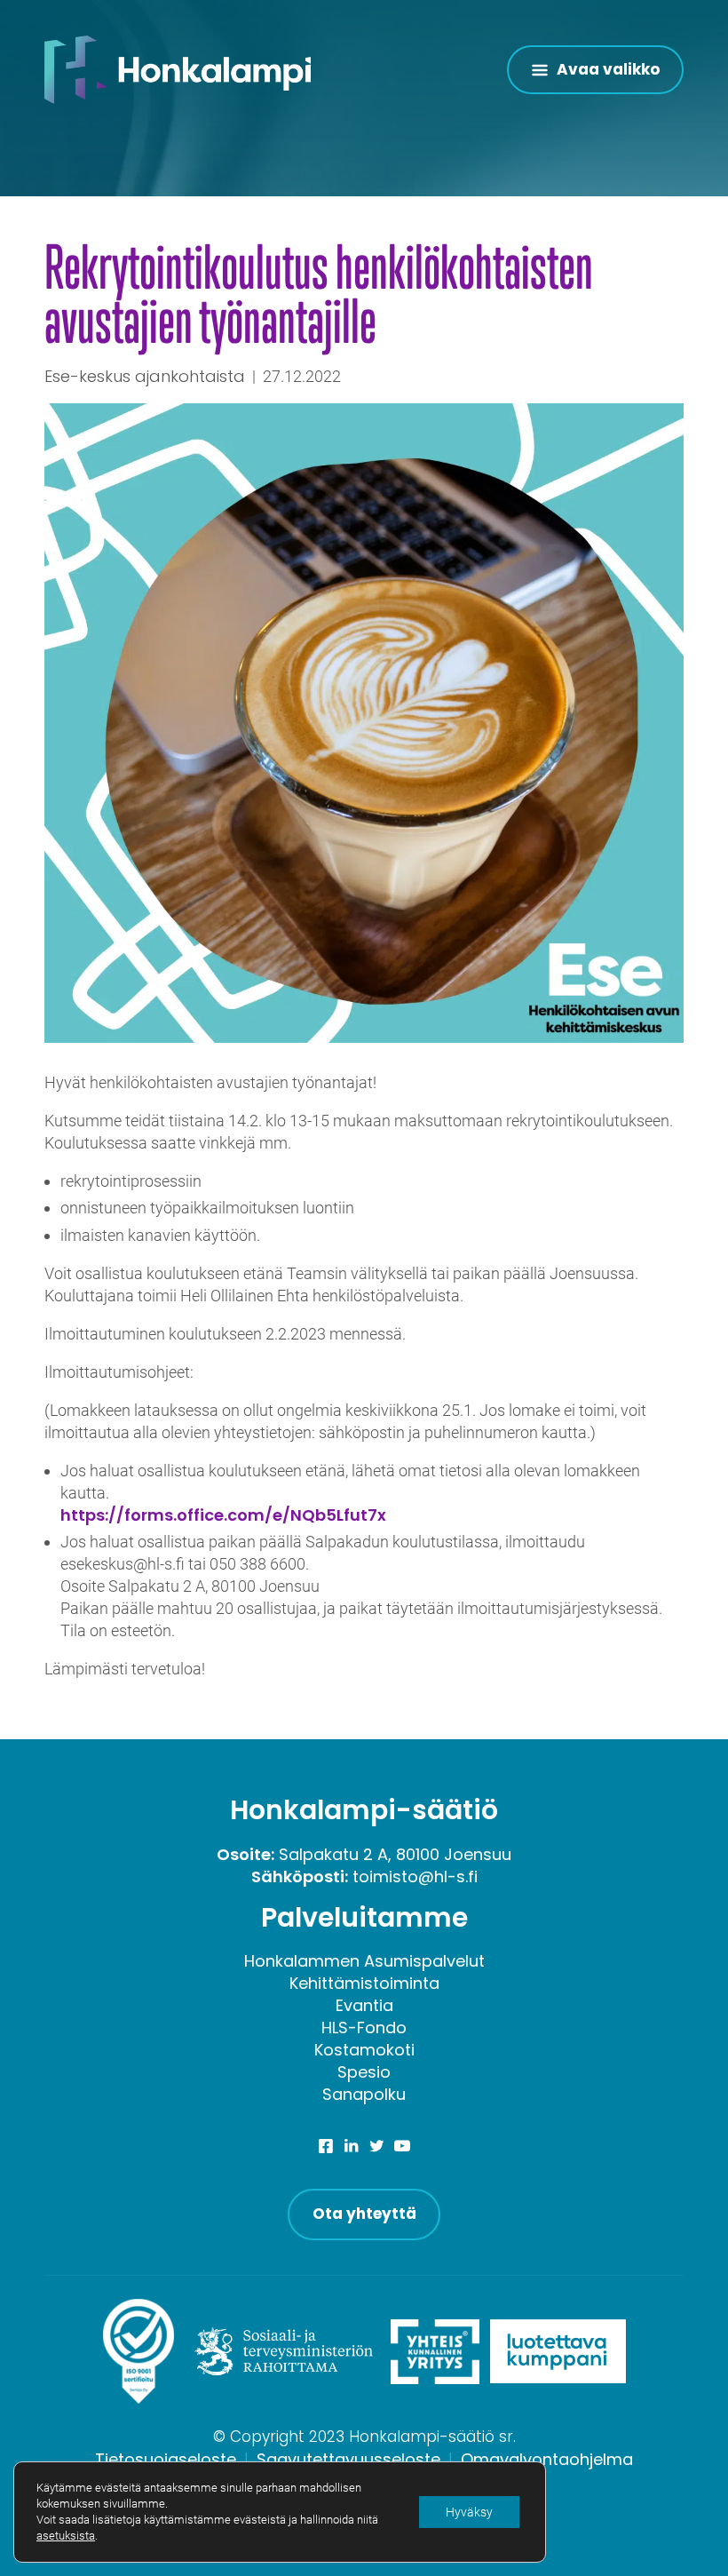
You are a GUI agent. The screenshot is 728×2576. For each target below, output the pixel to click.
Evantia (364, 2005)
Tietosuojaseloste (166, 2459)
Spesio (364, 2072)
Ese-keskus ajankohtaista (145, 376)
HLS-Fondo (364, 2027)
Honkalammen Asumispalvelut (364, 1961)
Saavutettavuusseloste (348, 2459)
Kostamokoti (364, 2050)
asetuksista (66, 2536)
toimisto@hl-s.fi (415, 1876)
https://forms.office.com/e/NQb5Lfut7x (223, 1515)
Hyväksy (469, 2512)
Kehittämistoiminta (364, 1983)
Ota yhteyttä (364, 2214)
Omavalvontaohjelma (547, 2459)
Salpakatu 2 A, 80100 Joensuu (395, 1854)
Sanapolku (364, 2094)
